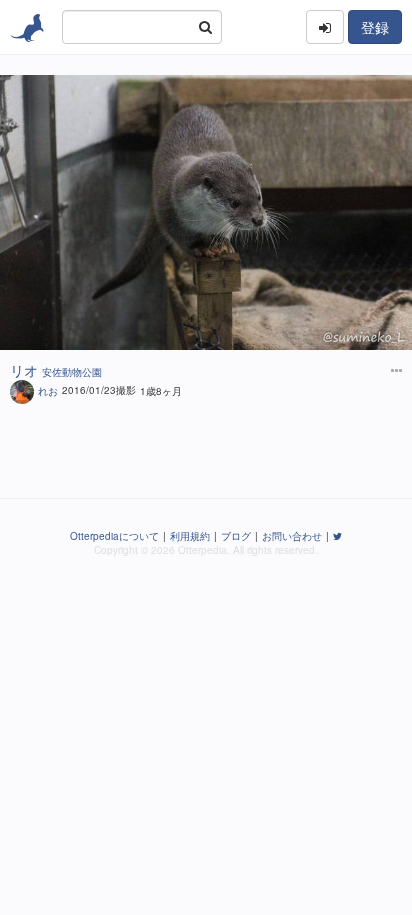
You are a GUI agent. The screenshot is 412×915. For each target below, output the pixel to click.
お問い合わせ (292, 536)
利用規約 (190, 536)
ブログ (236, 536)
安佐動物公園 (72, 372)
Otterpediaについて (114, 536)
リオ (24, 370)
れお (48, 390)
